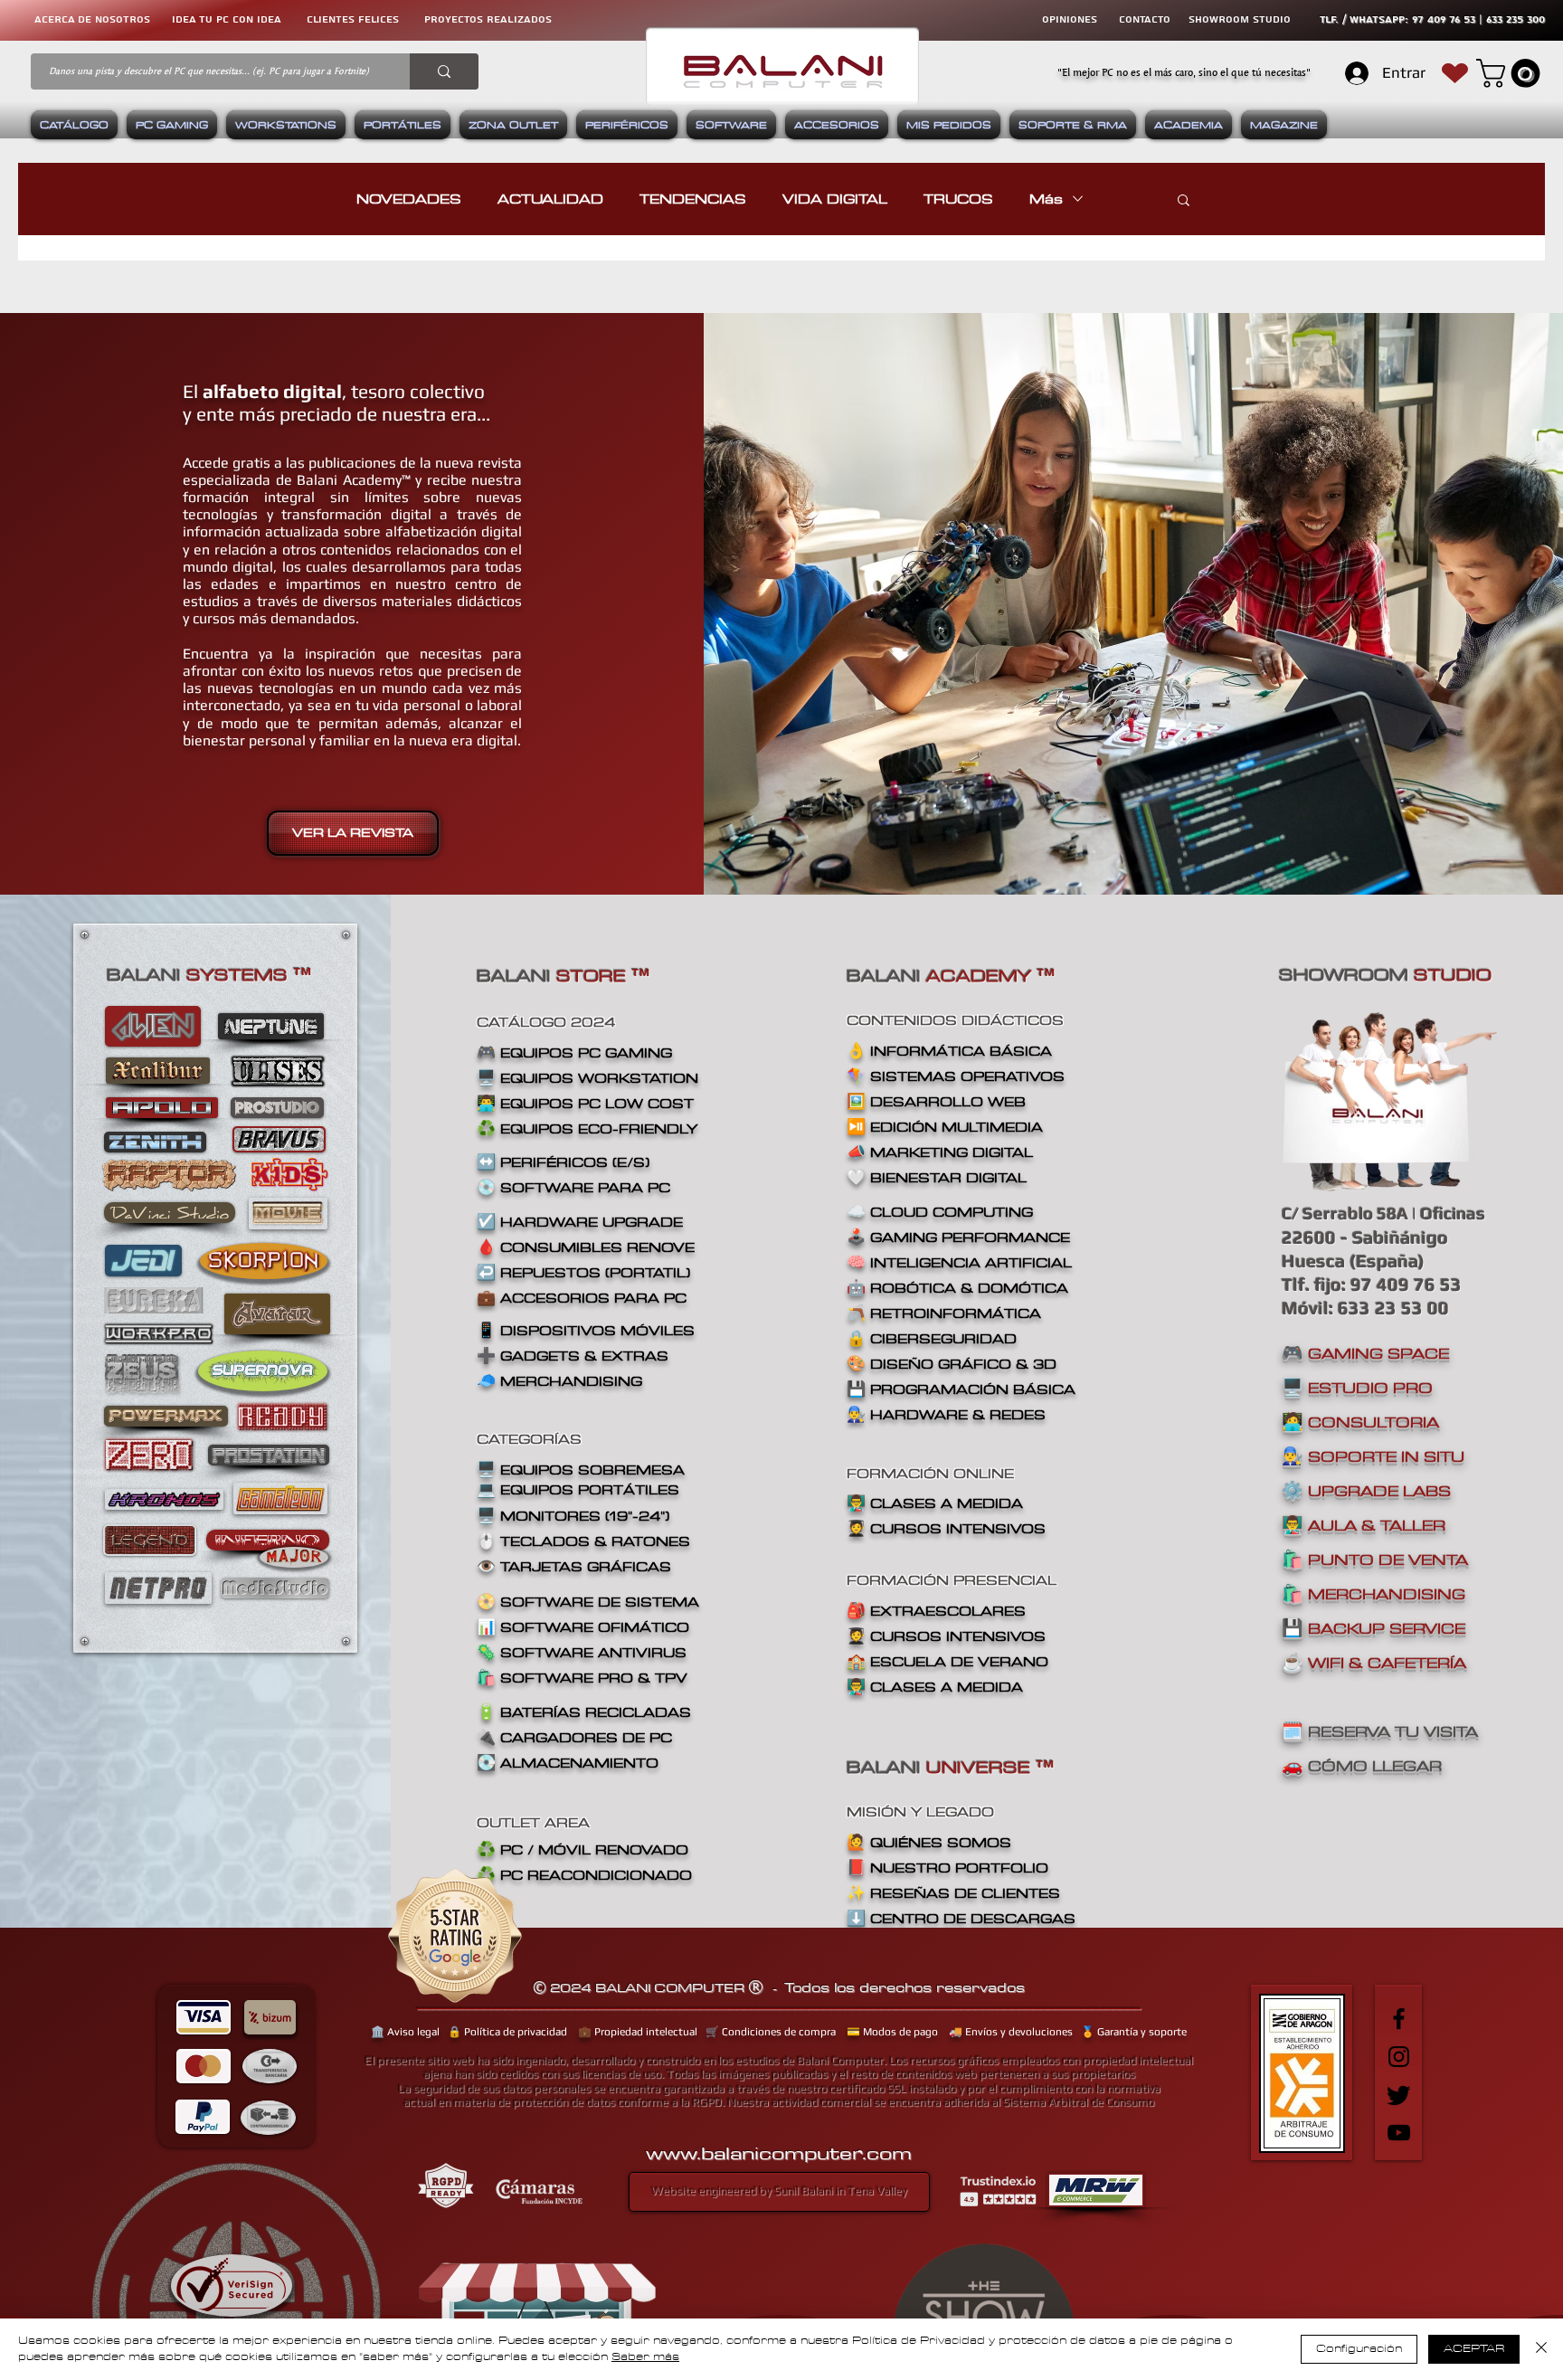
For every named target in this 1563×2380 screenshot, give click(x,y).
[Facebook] (1399, 2019)
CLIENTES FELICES (353, 19)
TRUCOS (958, 199)
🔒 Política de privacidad (507, 2032)
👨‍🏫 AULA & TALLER (1364, 1525)
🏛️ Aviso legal (405, 2032)
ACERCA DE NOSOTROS (92, 19)
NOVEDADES (409, 199)
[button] (1511, 73)
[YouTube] (1399, 2133)
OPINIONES (1070, 19)
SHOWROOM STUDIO (1240, 19)
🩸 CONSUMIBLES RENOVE (586, 1247)
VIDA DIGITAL (835, 199)
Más (1046, 199)
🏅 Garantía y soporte (1134, 2032)
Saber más (645, 2357)
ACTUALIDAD (550, 199)
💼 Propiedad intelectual (638, 2032)
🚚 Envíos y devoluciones (1011, 2032)
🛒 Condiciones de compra (771, 2032)
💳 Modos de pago (892, 2032)
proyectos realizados (488, 19)
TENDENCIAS (693, 199)
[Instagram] (1399, 2057)
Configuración (1359, 2349)
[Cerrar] (1541, 2349)
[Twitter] (1399, 2095)
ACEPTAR (1474, 2349)
